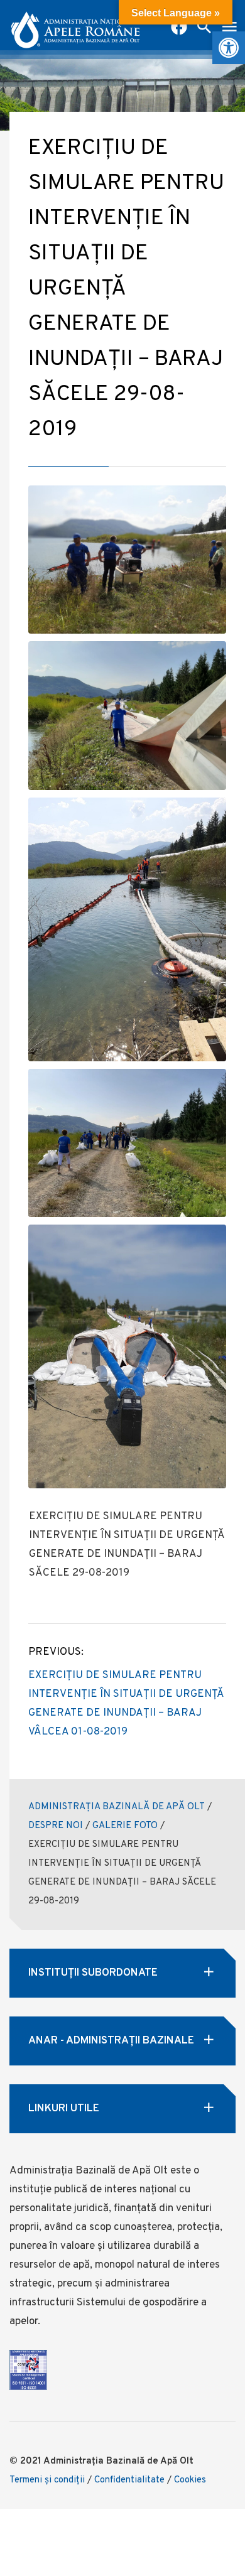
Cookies (190, 2480)
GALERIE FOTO (125, 1826)
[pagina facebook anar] (179, 28)
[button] (229, 48)
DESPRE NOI (56, 1826)
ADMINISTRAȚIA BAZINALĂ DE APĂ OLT (117, 1807)
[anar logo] (75, 25)
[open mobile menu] (229, 28)
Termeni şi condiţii (47, 2480)
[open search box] (204, 28)
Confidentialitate (129, 2480)
